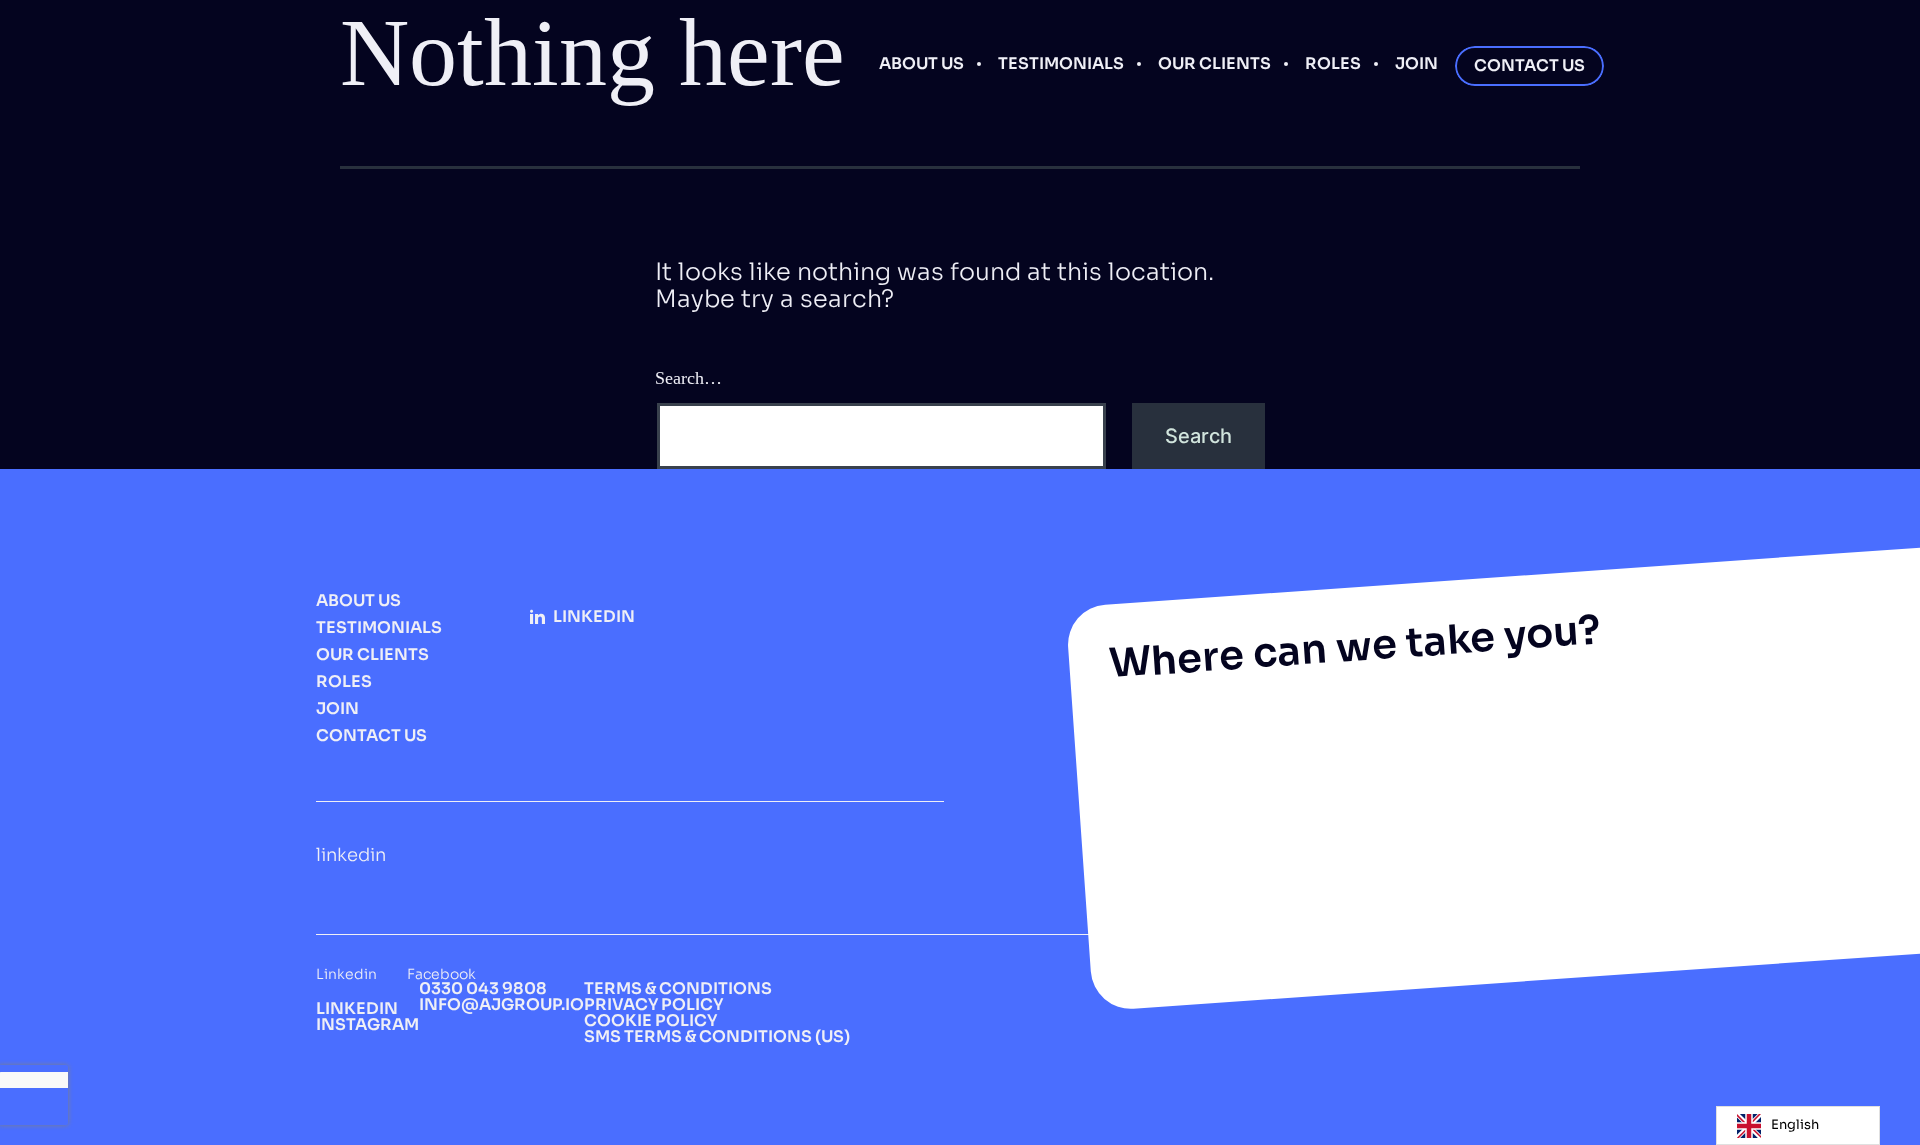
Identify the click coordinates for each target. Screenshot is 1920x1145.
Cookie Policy (650, 1020)
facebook (441, 974)
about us (921, 63)
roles (1333, 63)
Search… (688, 378)
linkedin (594, 617)
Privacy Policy (653, 1004)
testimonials (1061, 63)
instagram (367, 1024)
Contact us (1529, 65)
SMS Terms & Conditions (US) (717, 1036)
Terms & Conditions (678, 988)
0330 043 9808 (483, 988)
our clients (1214, 63)
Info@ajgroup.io (501, 1004)
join (1416, 63)
